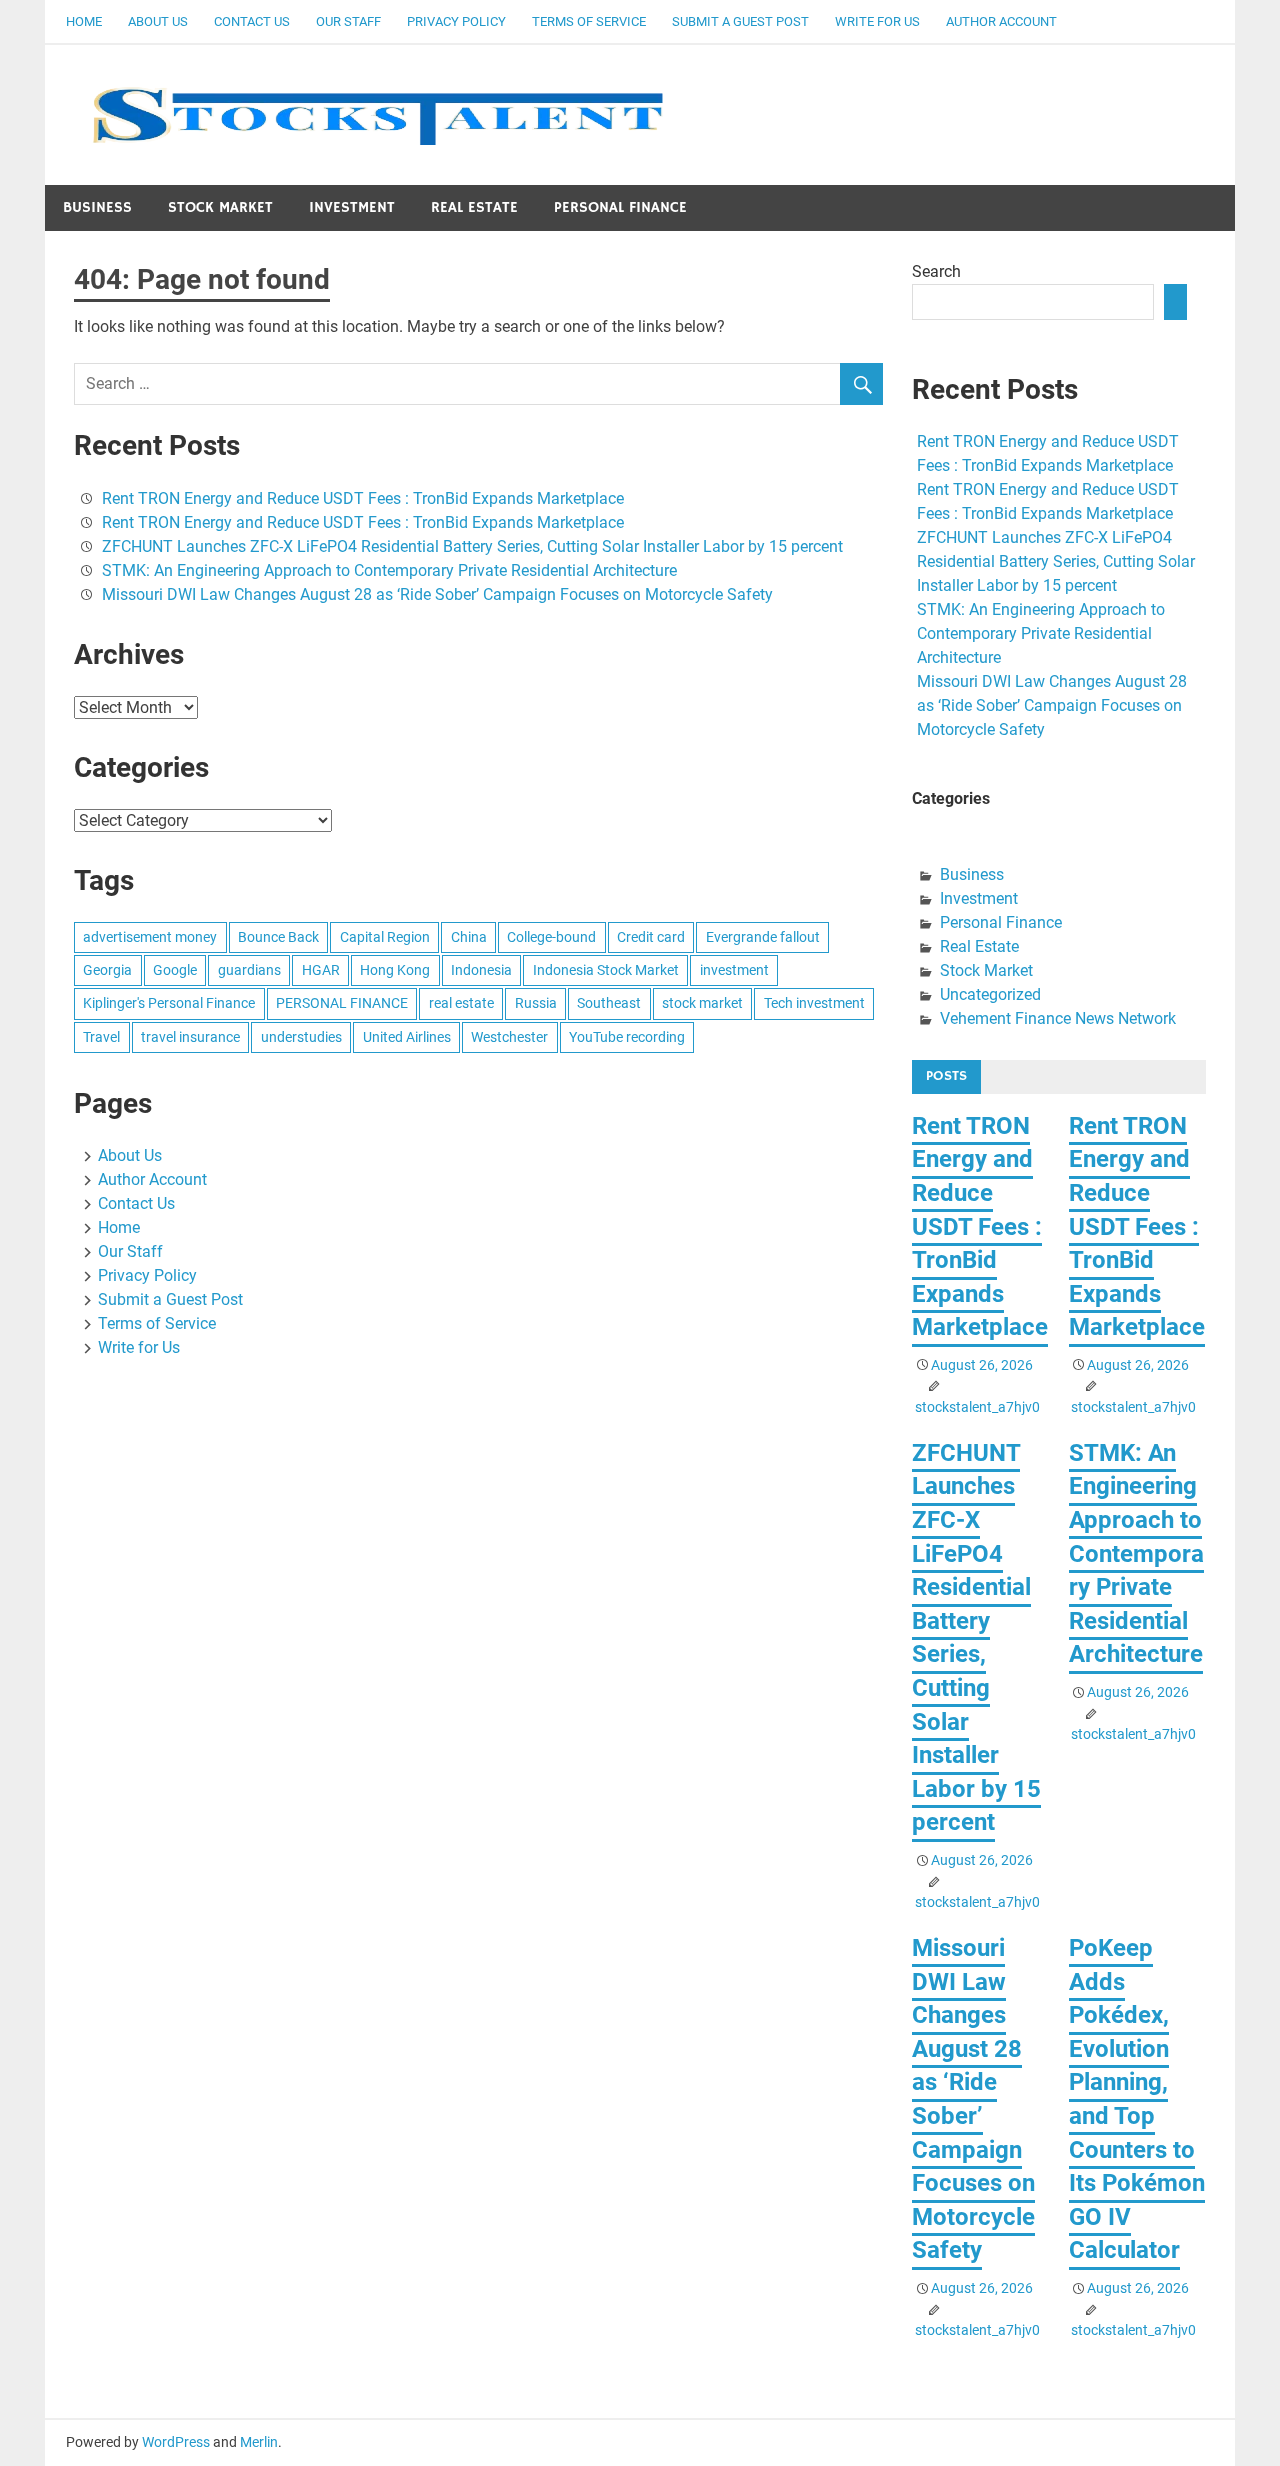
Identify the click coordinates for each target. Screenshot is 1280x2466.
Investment (352, 207)
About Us (158, 21)
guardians (249, 970)
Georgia (107, 970)
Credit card (651, 937)
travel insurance (190, 1037)
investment (734, 970)
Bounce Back (278, 937)
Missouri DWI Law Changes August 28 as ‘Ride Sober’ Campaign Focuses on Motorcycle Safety (437, 594)
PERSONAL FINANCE (342, 1003)
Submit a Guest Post (740, 21)
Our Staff (348, 21)
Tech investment (814, 1003)
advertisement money (150, 937)
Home (84, 21)
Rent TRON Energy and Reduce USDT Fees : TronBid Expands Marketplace (363, 498)
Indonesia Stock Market (606, 970)
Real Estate (474, 207)
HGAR (321, 970)
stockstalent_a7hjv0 (977, 1407)
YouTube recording (627, 1037)
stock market (702, 1003)
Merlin (259, 2442)
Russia (536, 1003)
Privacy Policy (456, 21)
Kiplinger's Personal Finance (169, 1003)
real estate (461, 1003)
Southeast (609, 1003)
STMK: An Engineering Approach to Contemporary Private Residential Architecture (389, 570)
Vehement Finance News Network (1058, 1018)
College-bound (551, 937)
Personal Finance (620, 207)
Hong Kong (395, 970)
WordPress (176, 2442)
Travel (101, 1037)
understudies (301, 1037)
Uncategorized (990, 994)
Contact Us (252, 21)
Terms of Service (589, 21)
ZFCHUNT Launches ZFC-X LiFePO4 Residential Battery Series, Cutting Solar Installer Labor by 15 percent (472, 546)
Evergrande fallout (763, 937)
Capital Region (385, 937)
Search (936, 271)
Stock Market (220, 207)
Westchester (509, 1037)
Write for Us (877, 21)
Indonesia (481, 970)
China (469, 937)
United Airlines (407, 1037)
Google (175, 970)
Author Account (1001, 21)
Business (97, 207)
